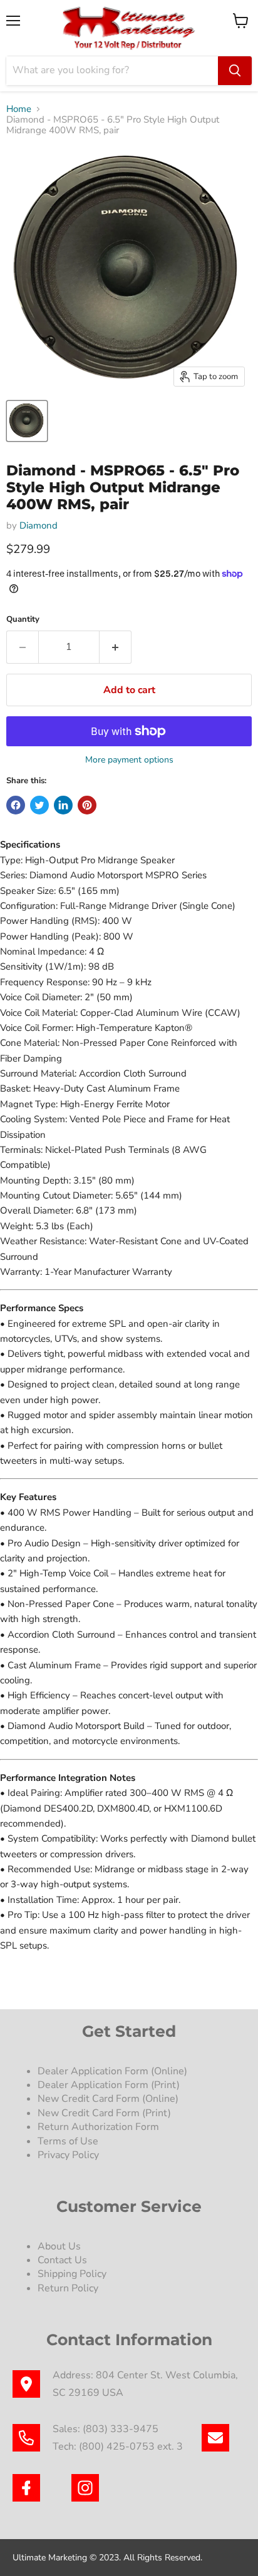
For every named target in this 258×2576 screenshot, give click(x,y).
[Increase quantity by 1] (116, 647)
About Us (59, 2246)
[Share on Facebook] (16, 805)
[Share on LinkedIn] (63, 805)
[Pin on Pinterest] (87, 805)
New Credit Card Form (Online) (108, 2099)
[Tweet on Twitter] (39, 805)
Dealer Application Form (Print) (109, 2085)
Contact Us (62, 2260)
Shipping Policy (72, 2274)
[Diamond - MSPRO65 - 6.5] (27, 421)
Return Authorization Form (98, 2127)
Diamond (39, 525)
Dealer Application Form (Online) (112, 2071)
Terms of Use (69, 2141)
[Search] (235, 71)
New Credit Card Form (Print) (104, 2113)
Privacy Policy (70, 2155)
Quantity (23, 620)
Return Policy (68, 2288)
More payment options (129, 760)
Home (19, 109)
